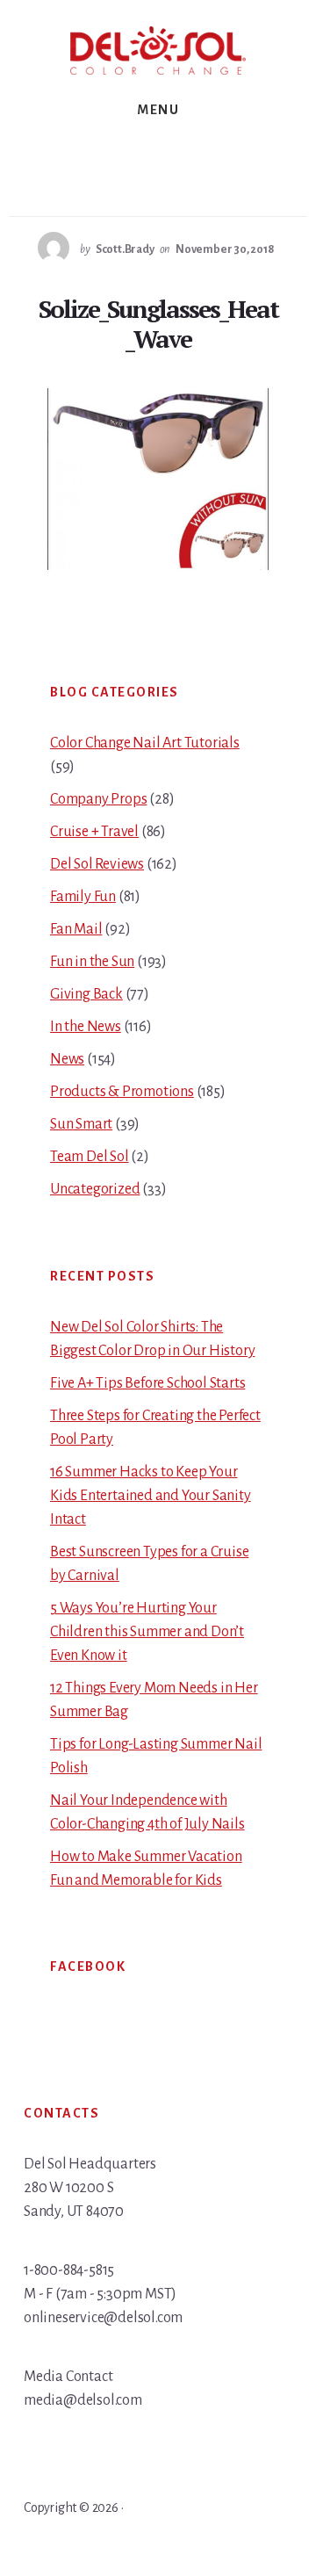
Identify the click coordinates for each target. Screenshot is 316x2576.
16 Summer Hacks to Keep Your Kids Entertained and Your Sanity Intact (151, 1496)
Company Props (98, 799)
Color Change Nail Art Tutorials (145, 743)
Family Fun (83, 897)
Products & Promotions (122, 1092)
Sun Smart (81, 1124)
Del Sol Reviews (97, 864)
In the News (86, 1027)
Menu (158, 110)
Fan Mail (76, 929)
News (67, 1059)
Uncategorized (95, 1189)
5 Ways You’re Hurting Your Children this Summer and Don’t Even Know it (147, 1632)
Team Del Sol (90, 1157)
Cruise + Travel (94, 832)
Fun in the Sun (92, 962)
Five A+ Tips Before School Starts (147, 1383)
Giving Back (86, 994)
